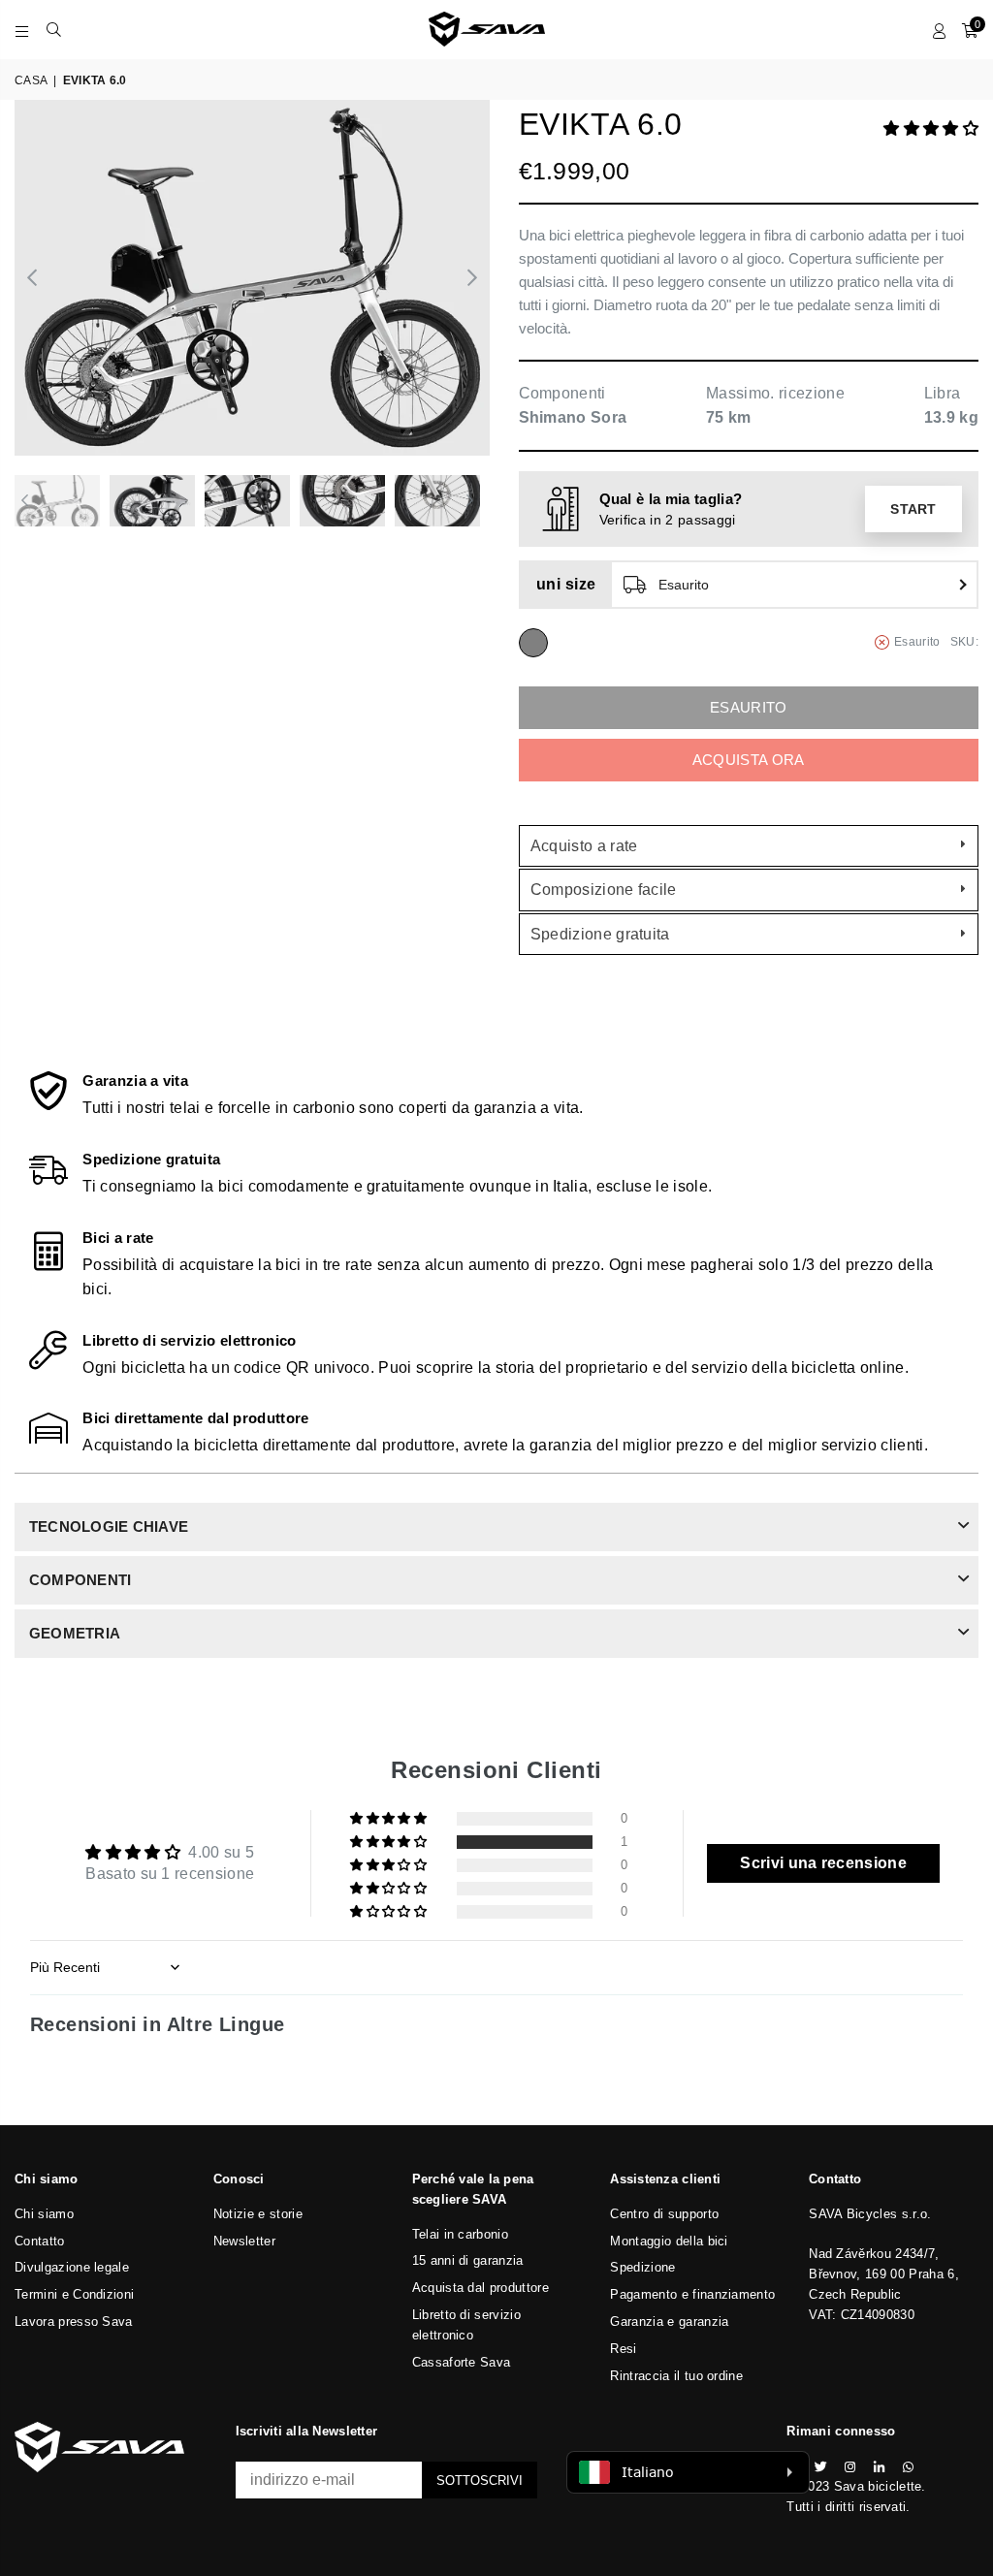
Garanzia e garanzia (669, 2322)
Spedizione (642, 2267)
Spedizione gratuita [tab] (600, 934)
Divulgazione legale (72, 2267)
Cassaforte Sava (462, 2362)
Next (473, 278)
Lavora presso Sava (74, 2322)
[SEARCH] (54, 29)
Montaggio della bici (669, 2241)
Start (913, 509)
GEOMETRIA (75, 1633)
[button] (931, 128)
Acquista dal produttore (480, 2288)
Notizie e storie (258, 2214)
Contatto (40, 2241)
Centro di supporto (664, 2214)
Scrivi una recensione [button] (823, 1863)
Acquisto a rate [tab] (584, 846)
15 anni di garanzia (468, 2260)
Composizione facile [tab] (604, 890)
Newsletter (244, 2241)
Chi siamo (44, 2214)
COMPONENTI (80, 1580)
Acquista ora (749, 760)
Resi (623, 2349)
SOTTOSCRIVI (480, 2481)
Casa (31, 80)
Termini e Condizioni (74, 2294)
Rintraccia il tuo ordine (676, 2376)
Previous (32, 278)
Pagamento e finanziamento (692, 2294)
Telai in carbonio (460, 2234)
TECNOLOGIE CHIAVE (109, 1527)
